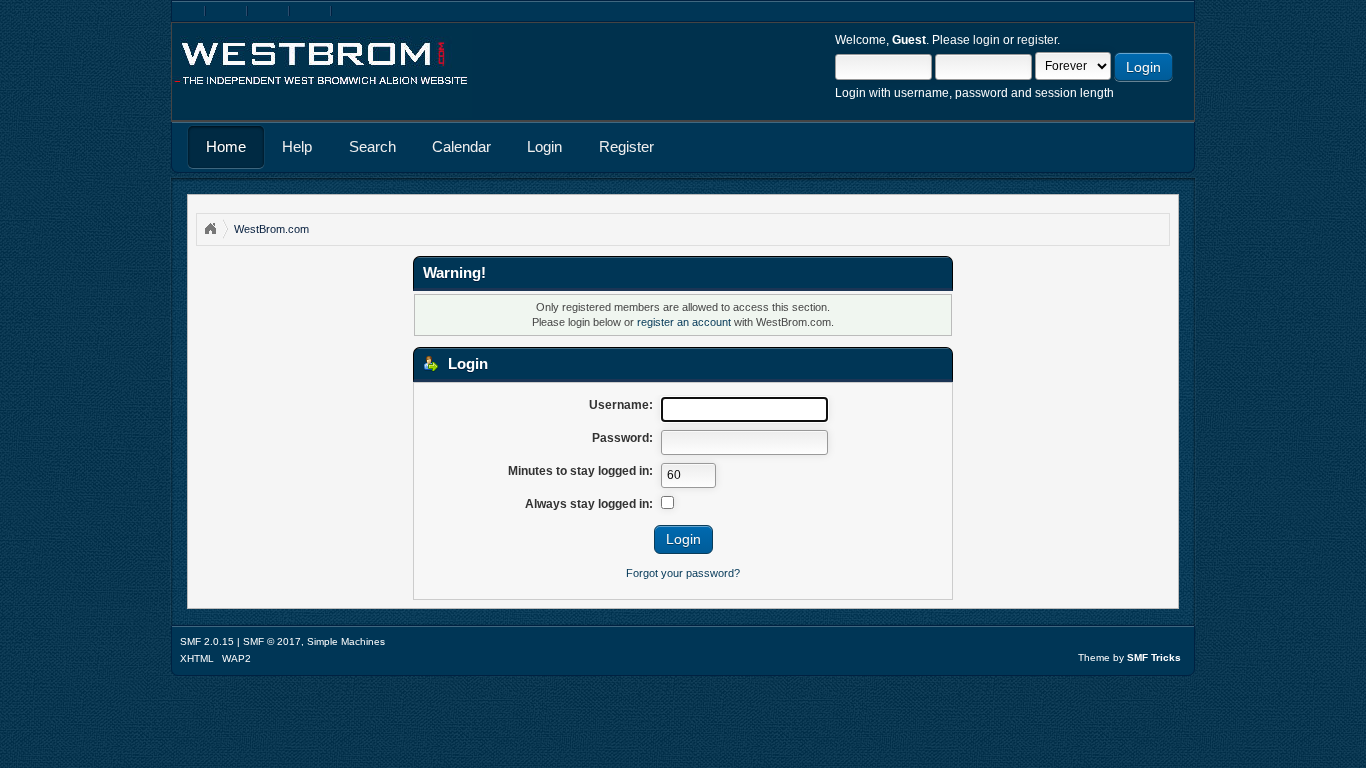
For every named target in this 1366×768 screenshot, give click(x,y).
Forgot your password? (683, 573)
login (986, 40)
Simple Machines (346, 641)
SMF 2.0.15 (207, 641)
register (1037, 40)
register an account (684, 322)
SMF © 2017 (272, 641)
